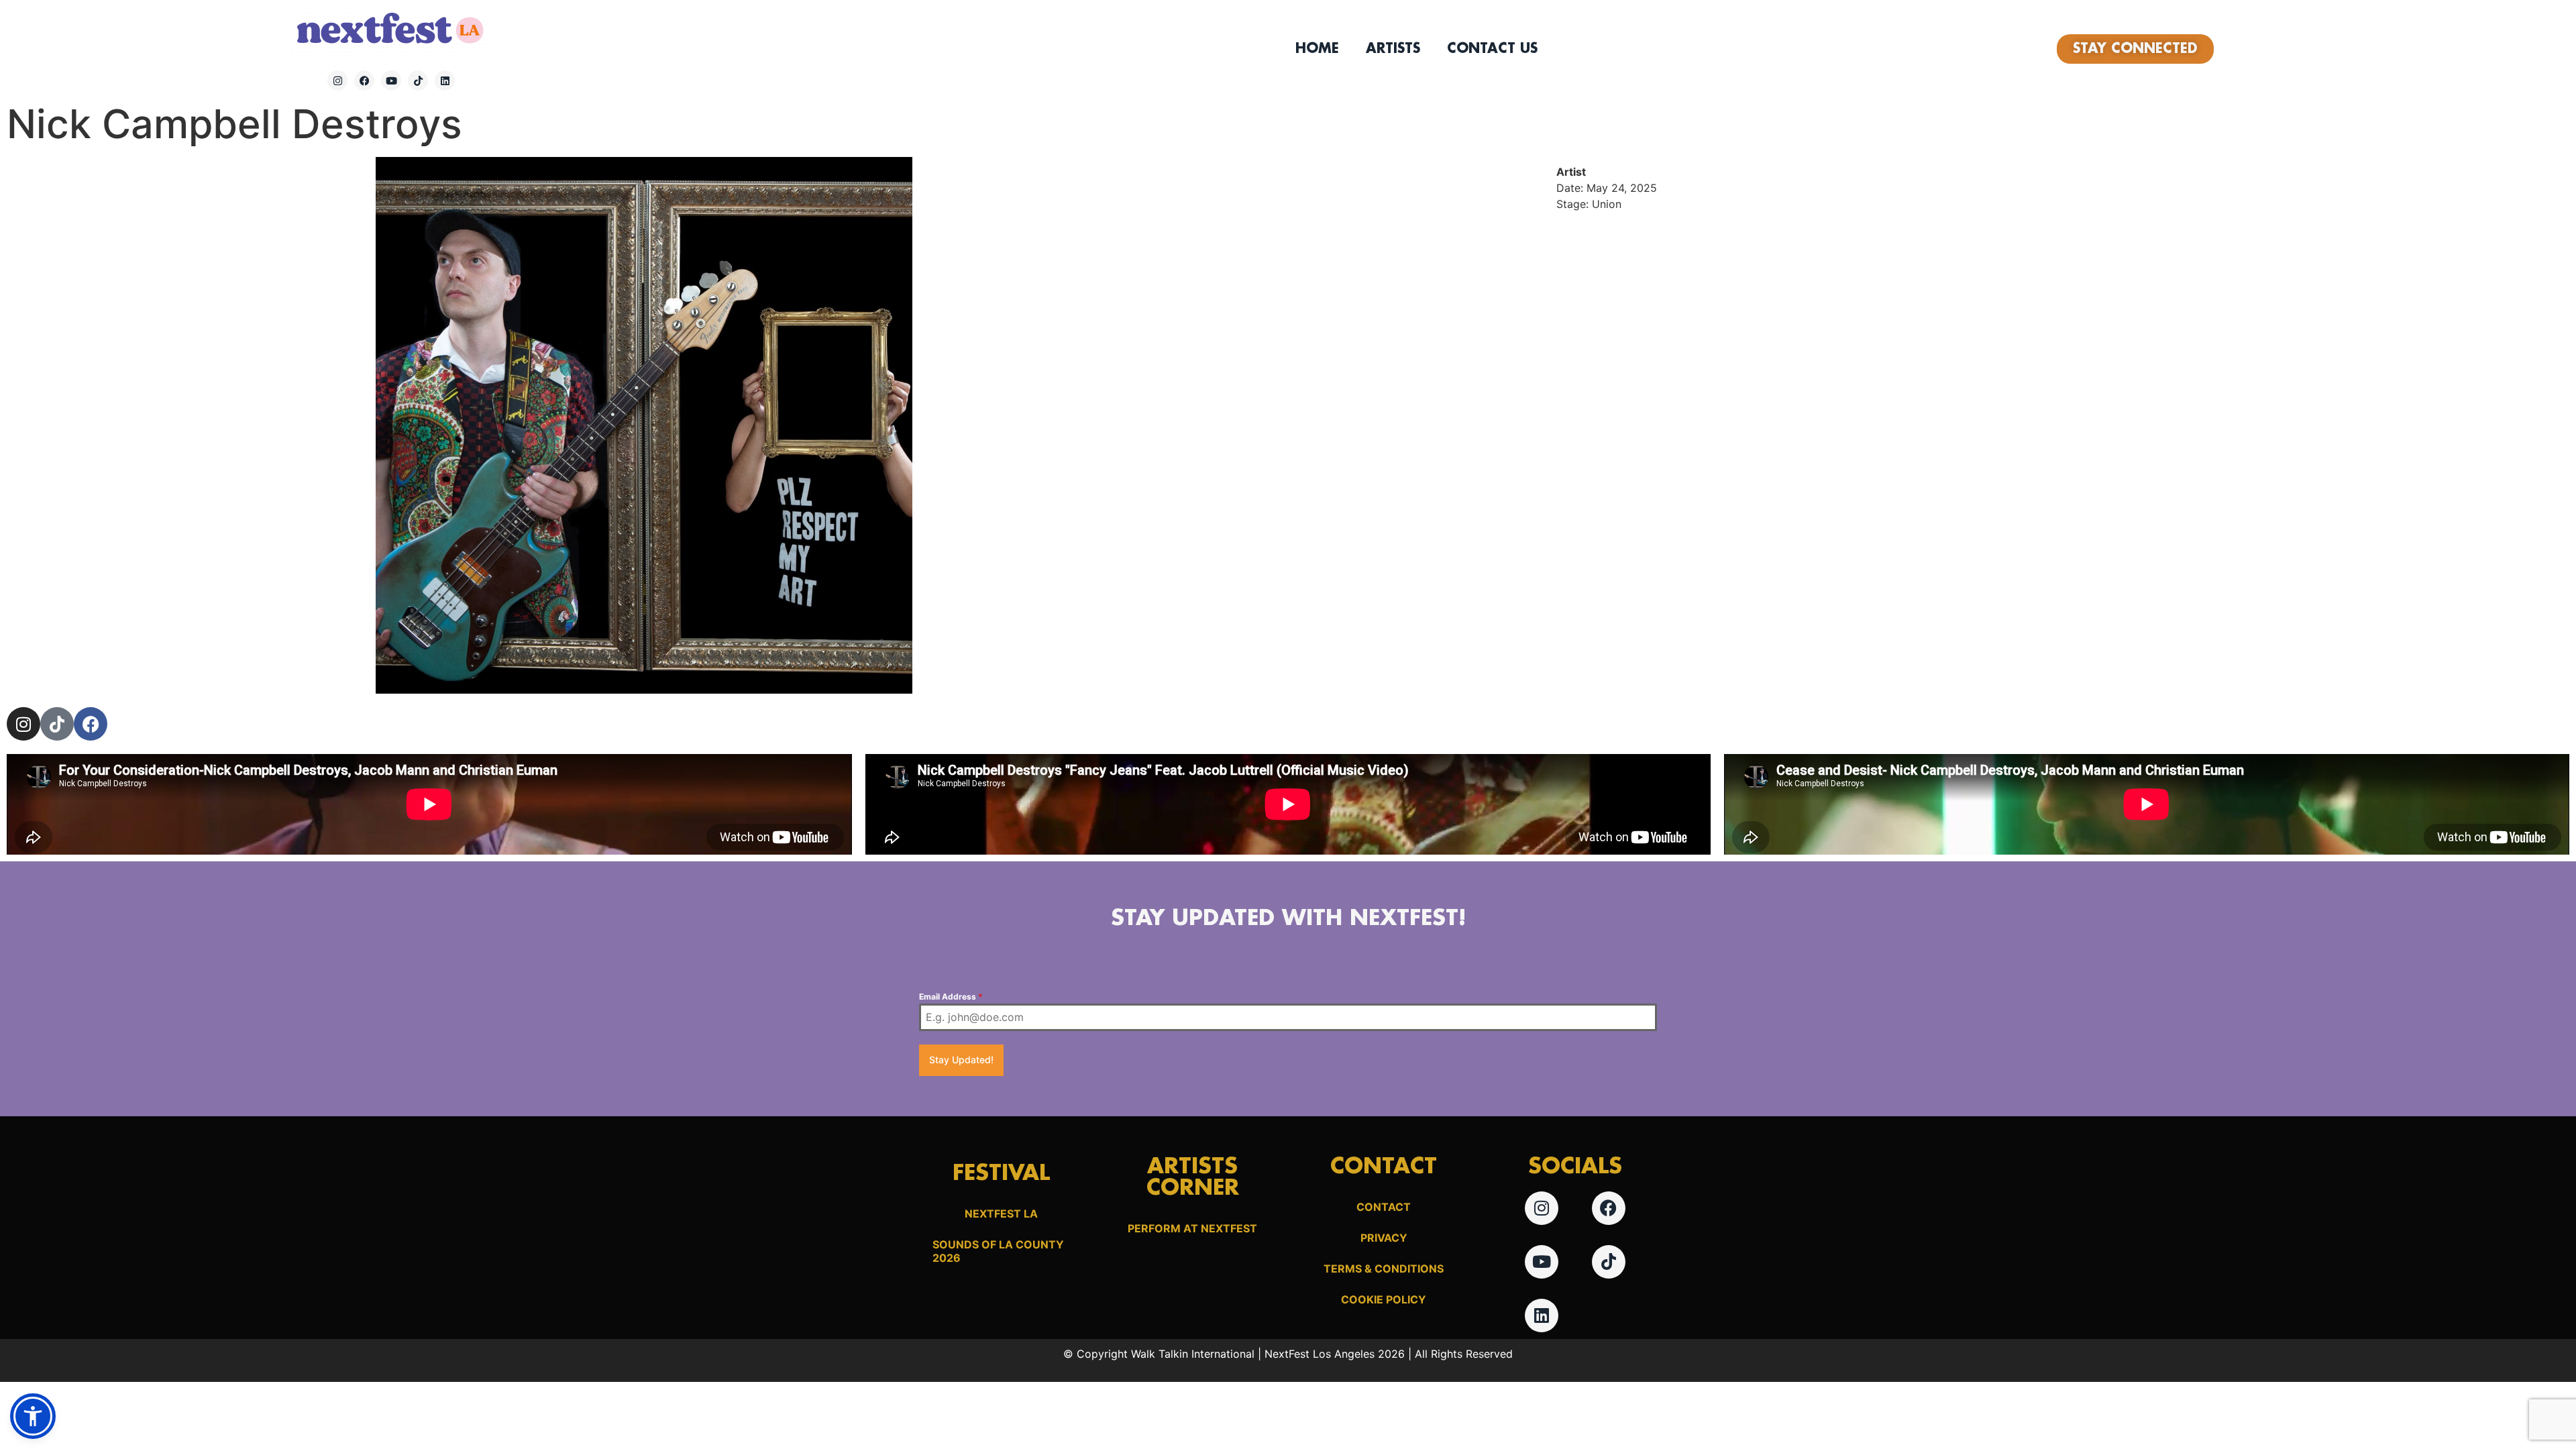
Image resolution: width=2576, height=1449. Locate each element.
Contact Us (1492, 49)
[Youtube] (391, 80)
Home (1317, 49)
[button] (33, 1416)
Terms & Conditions (1384, 1269)
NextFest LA (1001, 1214)
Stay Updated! (961, 1060)
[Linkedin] (445, 80)
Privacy (1384, 1238)
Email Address (951, 997)
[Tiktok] (418, 80)
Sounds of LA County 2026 (998, 1251)
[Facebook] (364, 80)
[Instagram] (337, 80)
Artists (1393, 49)
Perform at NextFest (1192, 1228)
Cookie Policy (1384, 1299)
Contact (1384, 1207)
